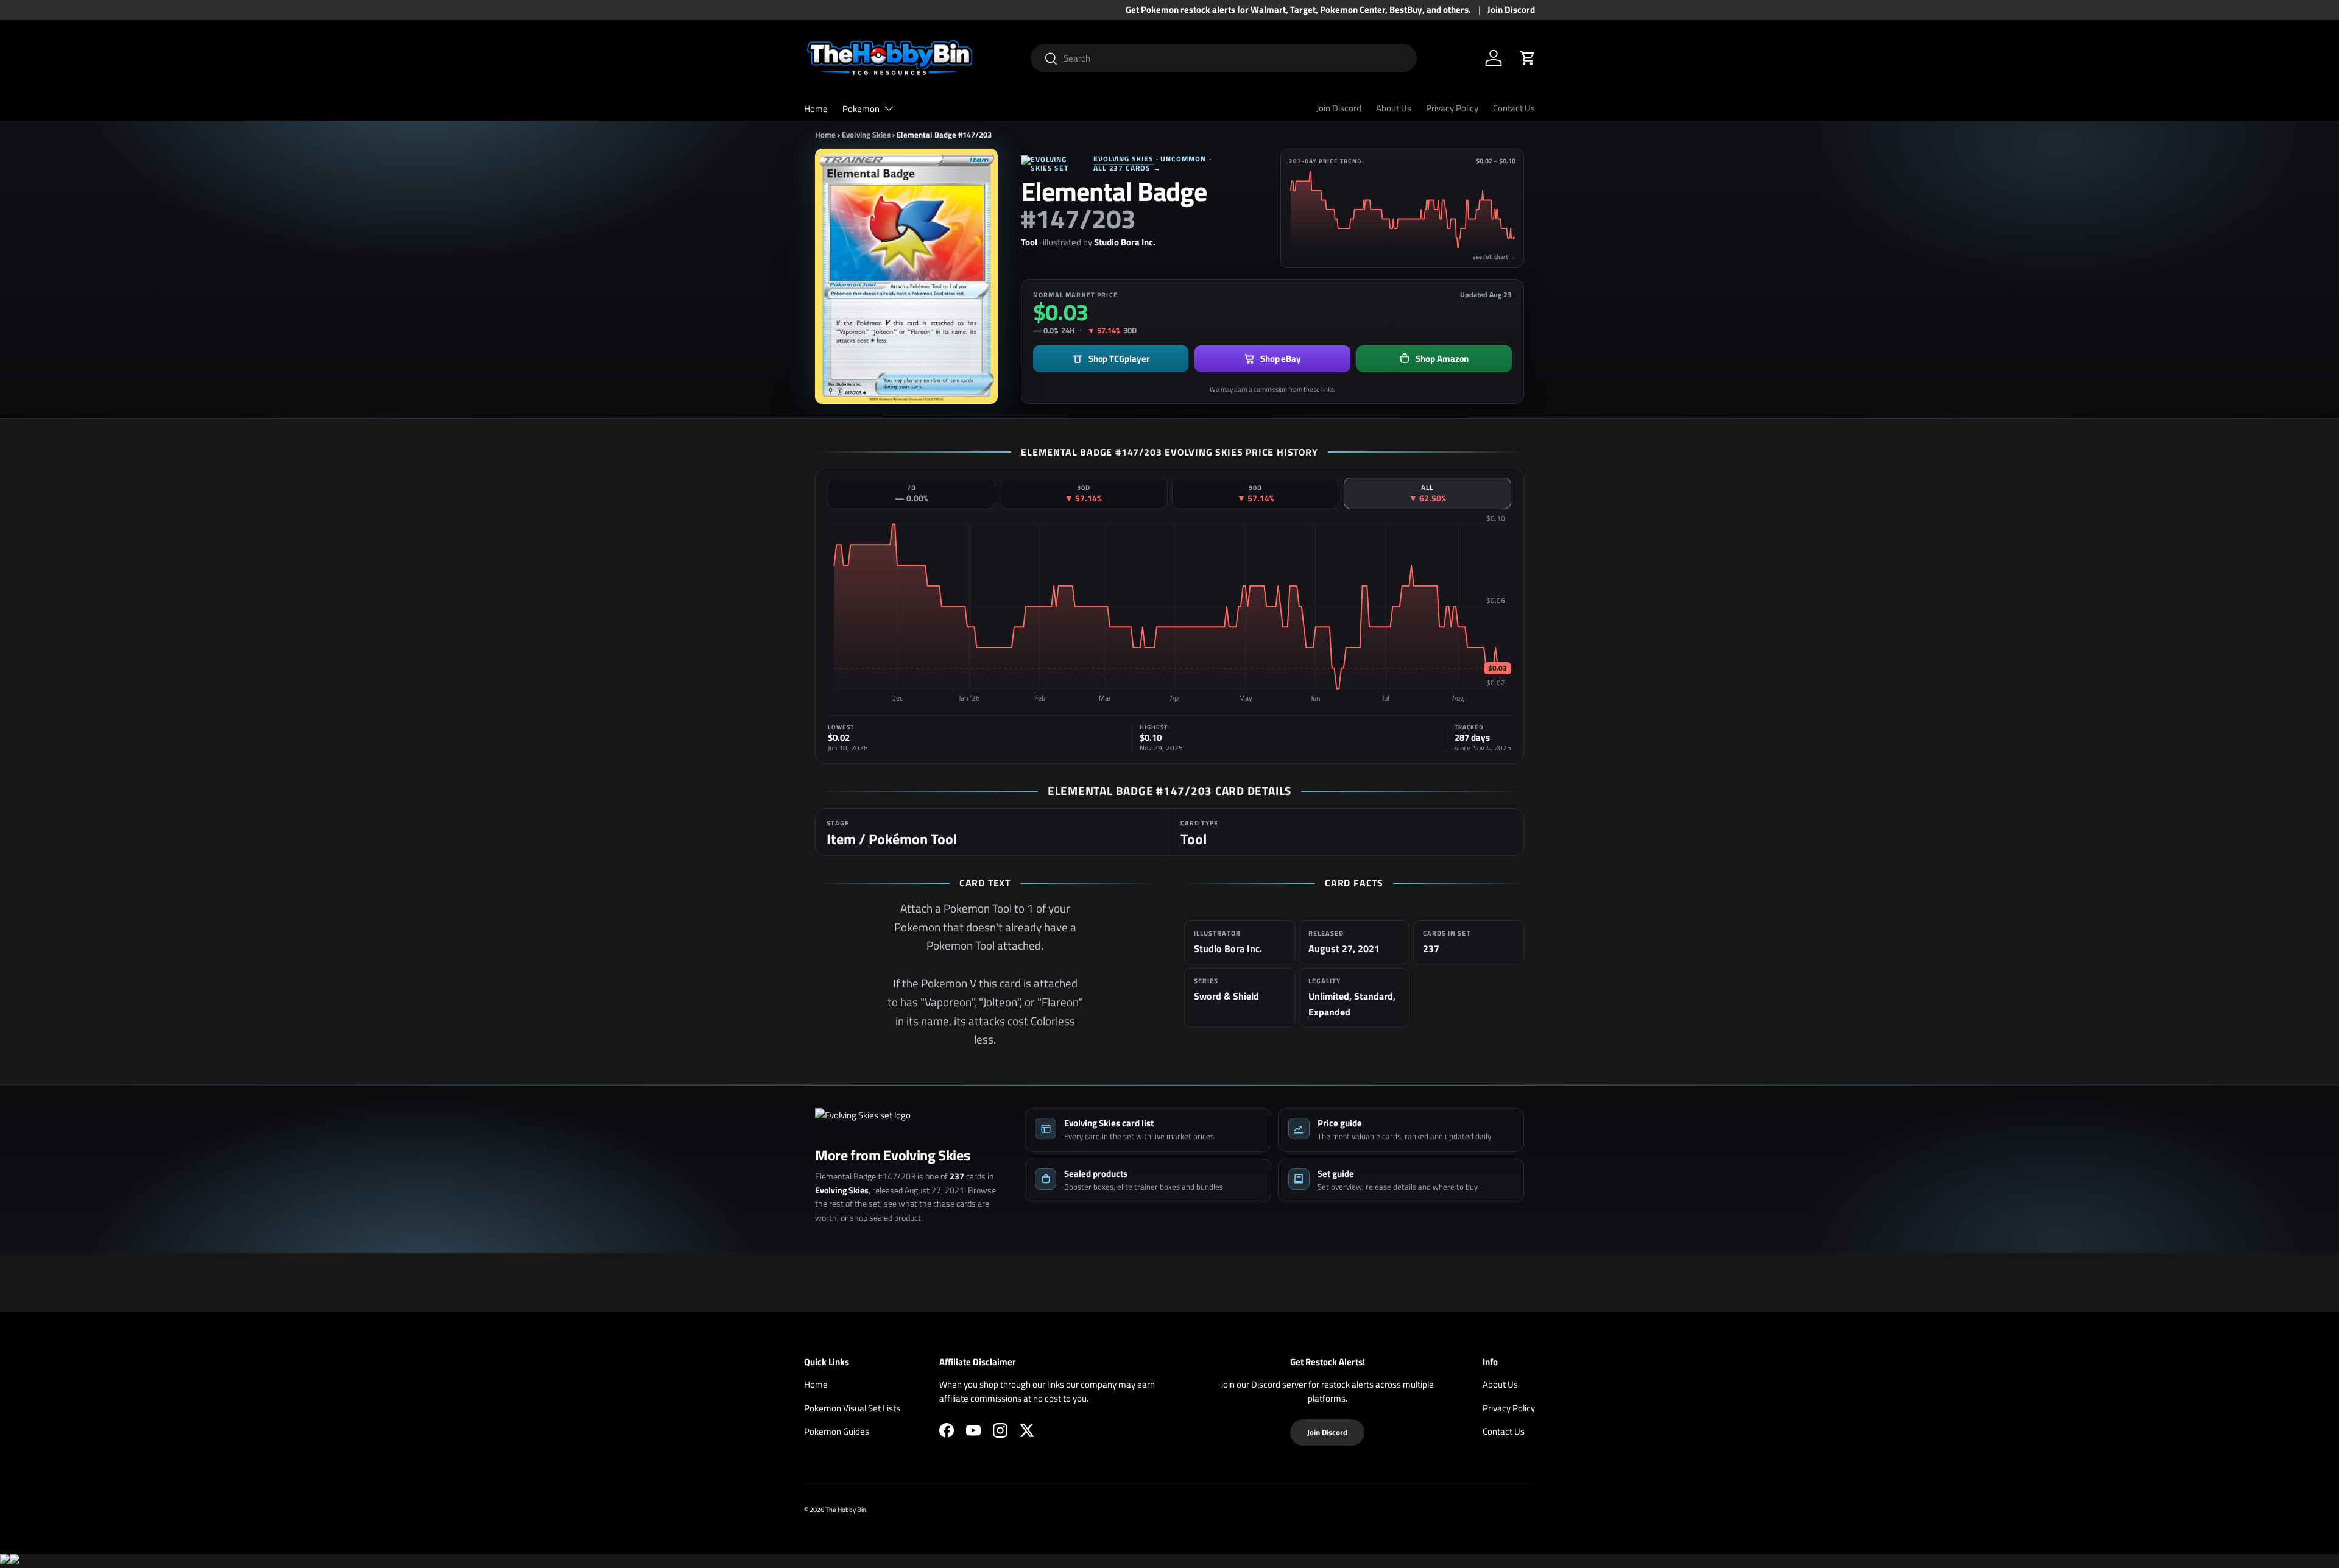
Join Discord (1511, 10)
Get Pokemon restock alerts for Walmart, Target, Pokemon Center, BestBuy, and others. (1298, 10)
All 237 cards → (1127, 168)
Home (816, 109)
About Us (1394, 108)
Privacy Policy (1452, 108)
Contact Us (1514, 108)
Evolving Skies (866, 135)
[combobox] (1224, 58)
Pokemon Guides (837, 1431)
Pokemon (861, 109)
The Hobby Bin (846, 1509)
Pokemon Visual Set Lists (852, 1408)
